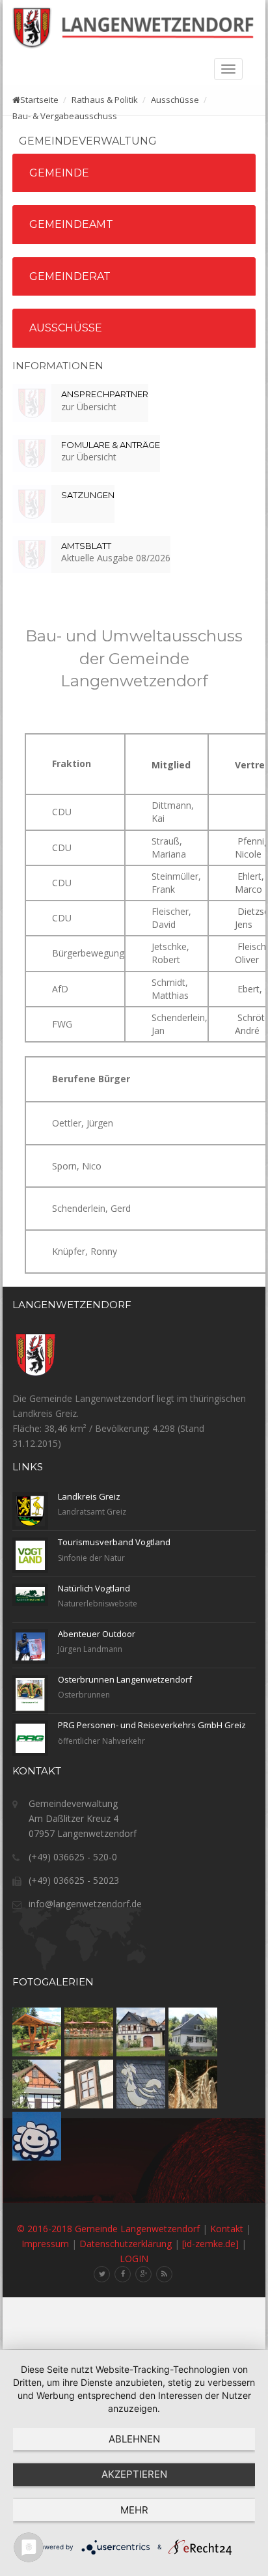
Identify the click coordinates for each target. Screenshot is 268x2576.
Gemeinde (59, 173)
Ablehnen (134, 2439)
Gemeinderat (70, 276)
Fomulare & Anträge (111, 445)
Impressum (45, 2244)
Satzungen (88, 495)
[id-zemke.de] (210, 2244)
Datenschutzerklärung (126, 2244)
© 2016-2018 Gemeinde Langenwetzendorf (108, 2229)
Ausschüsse (66, 328)
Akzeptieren (134, 2474)
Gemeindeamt (71, 224)
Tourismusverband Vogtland (114, 1542)
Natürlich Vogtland (94, 1588)
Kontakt (227, 2229)
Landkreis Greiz (89, 1496)
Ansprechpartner (105, 394)
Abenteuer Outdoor (97, 1634)
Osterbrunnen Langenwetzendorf (125, 1679)
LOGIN (134, 2259)
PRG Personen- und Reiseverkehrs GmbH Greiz (152, 1725)
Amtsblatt (86, 546)
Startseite (39, 100)
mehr (134, 2510)
